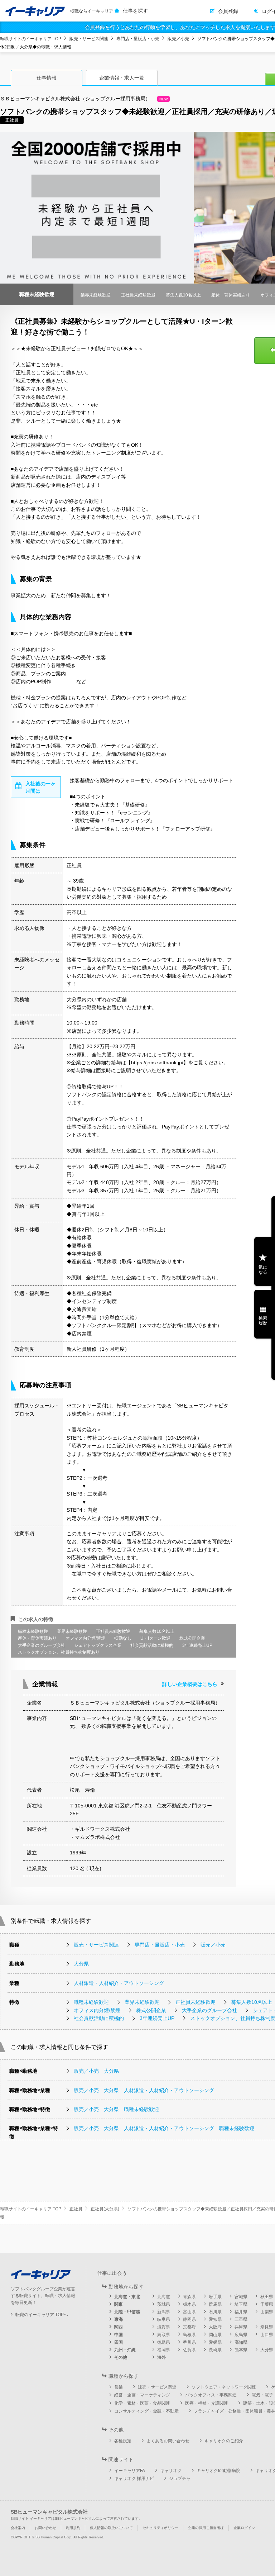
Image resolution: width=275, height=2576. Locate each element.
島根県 (189, 2335)
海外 (161, 2357)
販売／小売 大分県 (96, 2071)
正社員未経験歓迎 (196, 2002)
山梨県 (267, 2312)
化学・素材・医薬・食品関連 (142, 2403)
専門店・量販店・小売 (138, 39)
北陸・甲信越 (127, 2312)
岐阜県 (164, 2319)
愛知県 (215, 2319)
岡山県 (215, 2335)
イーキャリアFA (130, 2471)
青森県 (189, 2297)
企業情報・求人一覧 (122, 78)
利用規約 (73, 2528)
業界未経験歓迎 (142, 2002)
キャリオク (171, 2471)
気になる (263, 1270)
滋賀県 (164, 2327)
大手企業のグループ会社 (209, 2010)
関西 (119, 2327)
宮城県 (241, 2297)
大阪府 (215, 2327)
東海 (119, 2319)
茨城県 (164, 2304)
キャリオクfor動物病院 (218, 2471)
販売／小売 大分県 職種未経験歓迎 (116, 2109)
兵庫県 (241, 2327)
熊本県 (241, 2350)
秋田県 (267, 2297)
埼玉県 (241, 2304)
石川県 (215, 2312)
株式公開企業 (151, 2010)
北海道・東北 (127, 2297)
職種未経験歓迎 (91, 2002)
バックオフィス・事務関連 (211, 2395)
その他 (121, 2357)
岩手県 (215, 2297)
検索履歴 (263, 1321)
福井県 (241, 2312)
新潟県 (164, 2312)
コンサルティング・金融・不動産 (146, 2411)
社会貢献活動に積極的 (99, 2018)
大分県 (81, 1964)
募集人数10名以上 (252, 2002)
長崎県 (215, 2350)
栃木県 (189, 2304)
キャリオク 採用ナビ (134, 2478)
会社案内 (18, 2528)
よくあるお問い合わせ (168, 2441)
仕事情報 (47, 78)
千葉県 (267, 2304)
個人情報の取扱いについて (111, 2528)
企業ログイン (244, 2528)
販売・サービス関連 (89, 39)
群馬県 (215, 2304)
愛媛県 (215, 2342)
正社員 (76, 2209)
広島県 (241, 2335)
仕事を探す (135, 11)
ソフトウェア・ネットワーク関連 (224, 2387)
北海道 (164, 2297)
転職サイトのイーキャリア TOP (31, 39)
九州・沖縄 (125, 2350)
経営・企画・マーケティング (142, 2395)
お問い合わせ (45, 2528)
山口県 (267, 2335)
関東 (119, 2304)
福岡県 (164, 2350)
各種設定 (123, 2441)
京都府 (189, 2327)
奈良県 (267, 2327)
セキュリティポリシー (160, 2528)
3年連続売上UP (157, 2018)
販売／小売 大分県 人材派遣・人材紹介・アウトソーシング (144, 2090)
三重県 (241, 2319)
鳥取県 (164, 2335)
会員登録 (228, 11)
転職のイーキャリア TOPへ (42, 2315)
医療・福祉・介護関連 (207, 2403)
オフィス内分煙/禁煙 (97, 2010)
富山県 (189, 2312)
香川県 (189, 2342)
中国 (119, 2335)
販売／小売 (178, 39)
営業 (119, 2387)
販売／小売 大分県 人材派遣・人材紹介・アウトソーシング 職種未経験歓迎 (164, 2128)
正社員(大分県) (105, 2209)
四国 (119, 2342)
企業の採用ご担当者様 (206, 2528)
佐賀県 (189, 2350)
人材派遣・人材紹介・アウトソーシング (119, 1983)
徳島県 (164, 2342)
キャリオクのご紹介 (224, 2441)
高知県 (241, 2342)
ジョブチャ (180, 2478)
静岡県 (189, 2319)
